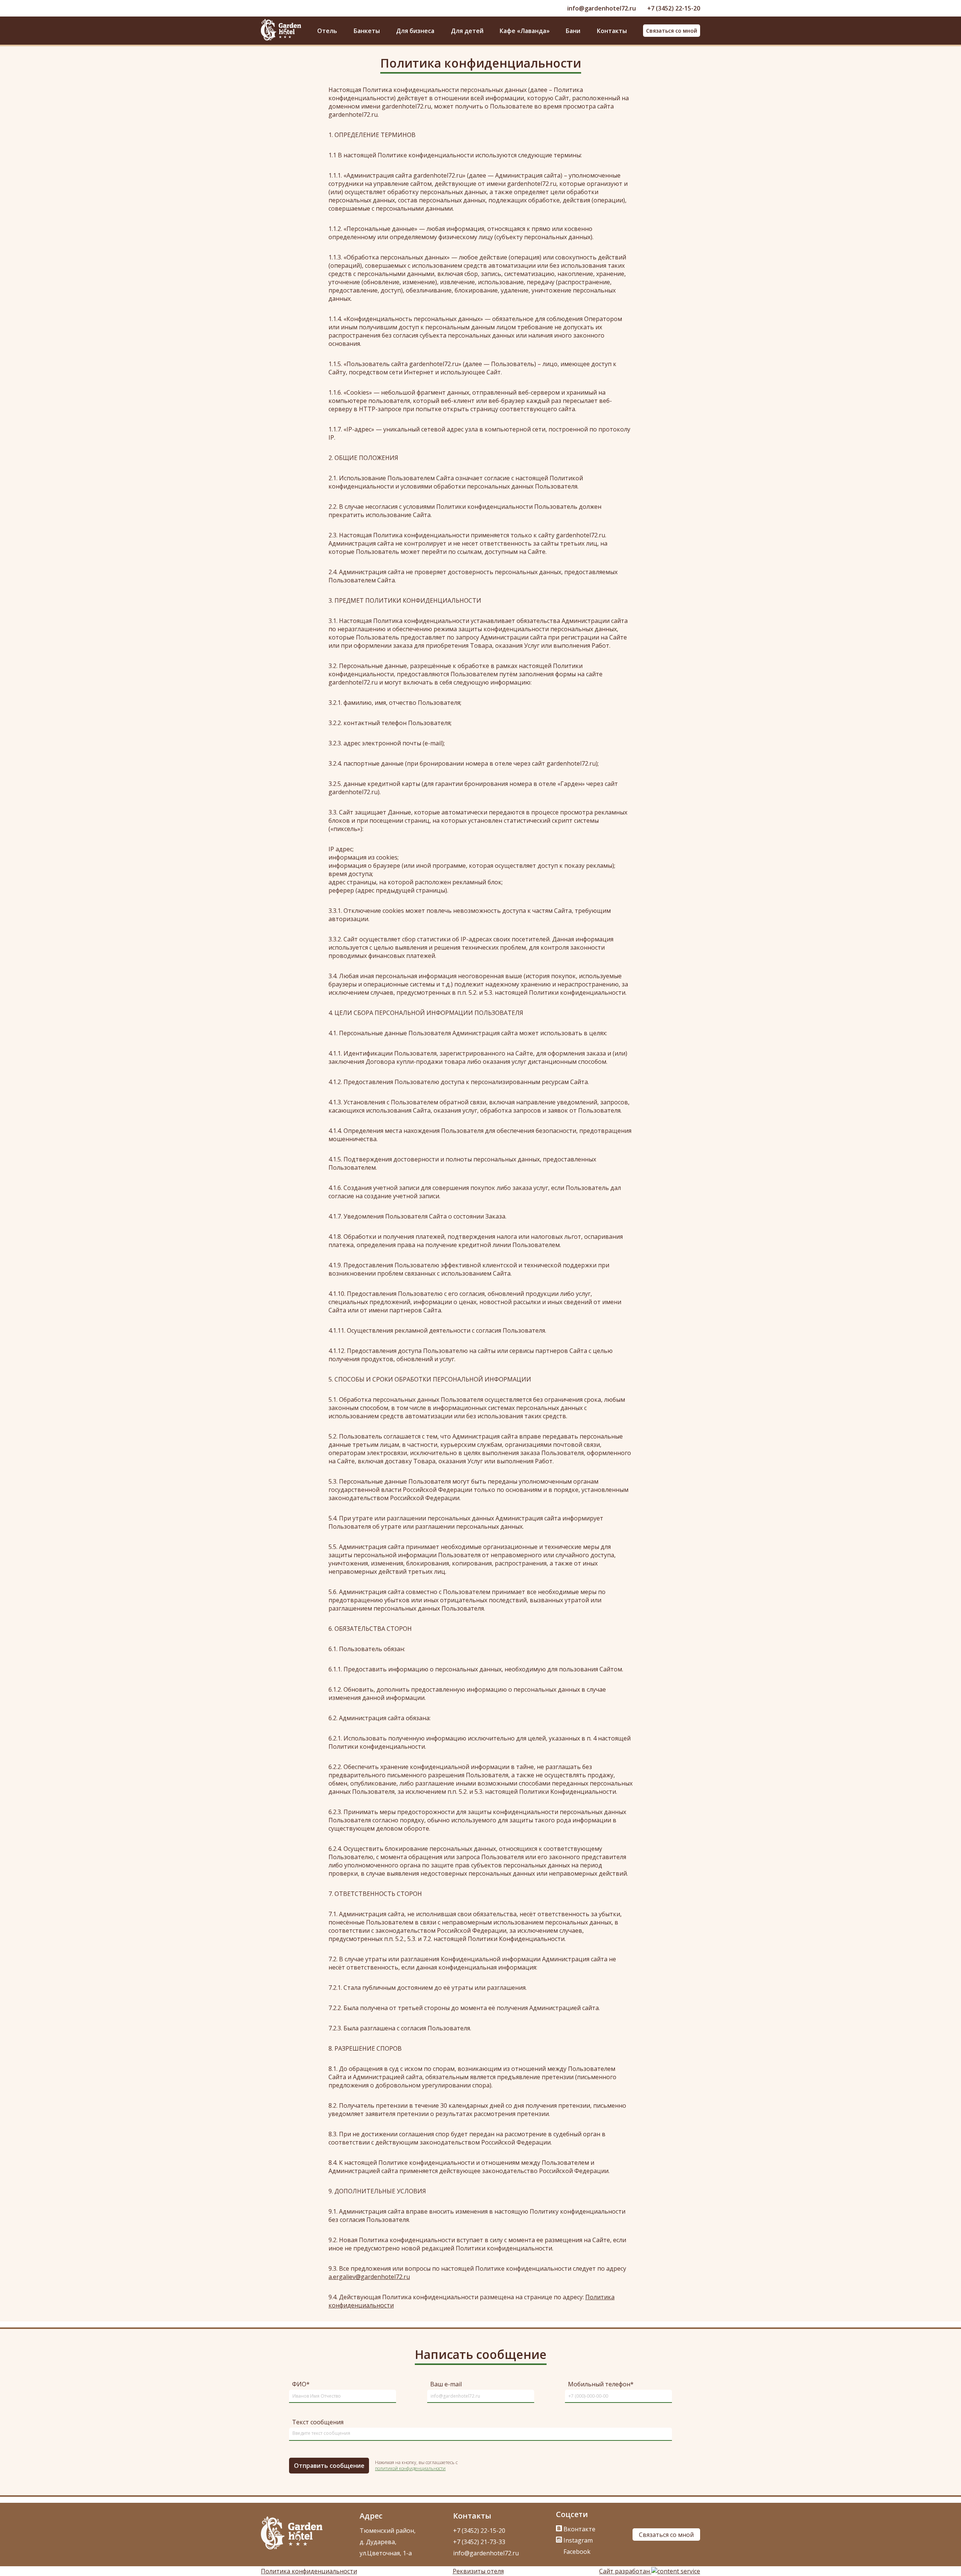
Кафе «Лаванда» (525, 31)
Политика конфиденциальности (309, 2571)
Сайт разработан (625, 2571)
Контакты (612, 31)
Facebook (576, 2552)
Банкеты (367, 31)
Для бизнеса (415, 31)
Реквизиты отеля (478, 2571)
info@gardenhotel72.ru (602, 8)
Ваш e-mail (446, 2384)
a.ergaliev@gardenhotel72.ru (369, 2277)
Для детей (467, 31)
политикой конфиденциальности (410, 2468)
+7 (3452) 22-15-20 (674, 8)
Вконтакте (579, 2529)
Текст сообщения (318, 2422)
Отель (327, 31)
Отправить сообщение (329, 2466)
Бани (573, 31)
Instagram (577, 2540)
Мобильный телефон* (601, 2384)
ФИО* (301, 2384)
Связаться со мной (672, 31)
